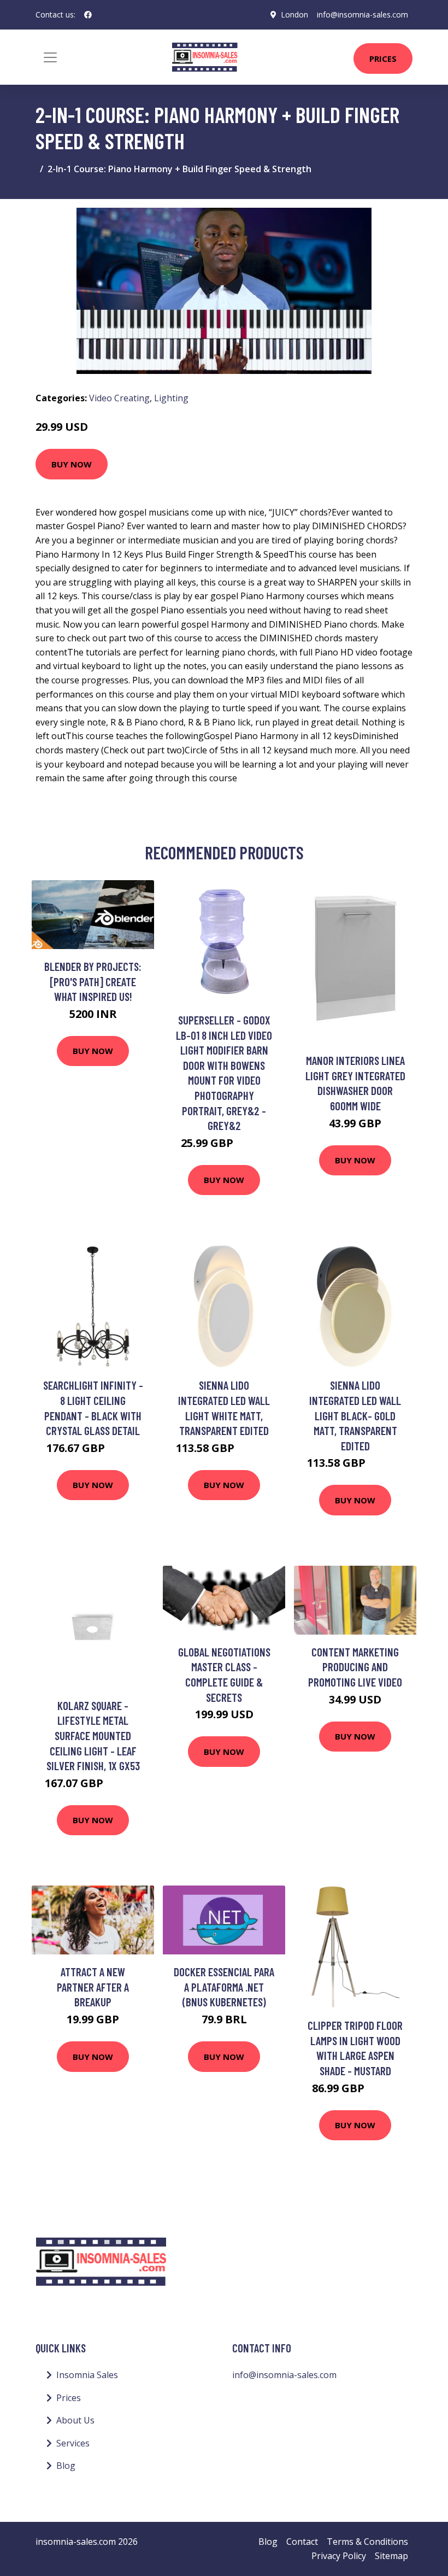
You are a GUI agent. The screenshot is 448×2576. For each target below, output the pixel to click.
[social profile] (88, 15)
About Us (75, 2420)
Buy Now (72, 464)
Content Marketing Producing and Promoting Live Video (355, 1667)
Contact (302, 2542)
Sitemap (391, 2556)
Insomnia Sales (87, 2375)
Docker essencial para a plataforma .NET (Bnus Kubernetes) (224, 1987)
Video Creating (119, 398)
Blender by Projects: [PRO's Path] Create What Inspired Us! (93, 981)
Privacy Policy (339, 2556)
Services (73, 2443)
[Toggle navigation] (50, 57)
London (294, 14)
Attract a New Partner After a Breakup (93, 1987)
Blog (66, 2466)
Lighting (171, 398)
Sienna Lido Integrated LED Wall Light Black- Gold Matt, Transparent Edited (355, 1415)
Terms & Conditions (367, 2542)
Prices (383, 58)
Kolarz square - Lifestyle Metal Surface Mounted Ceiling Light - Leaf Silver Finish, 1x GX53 (93, 1735)
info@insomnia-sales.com (362, 14)
